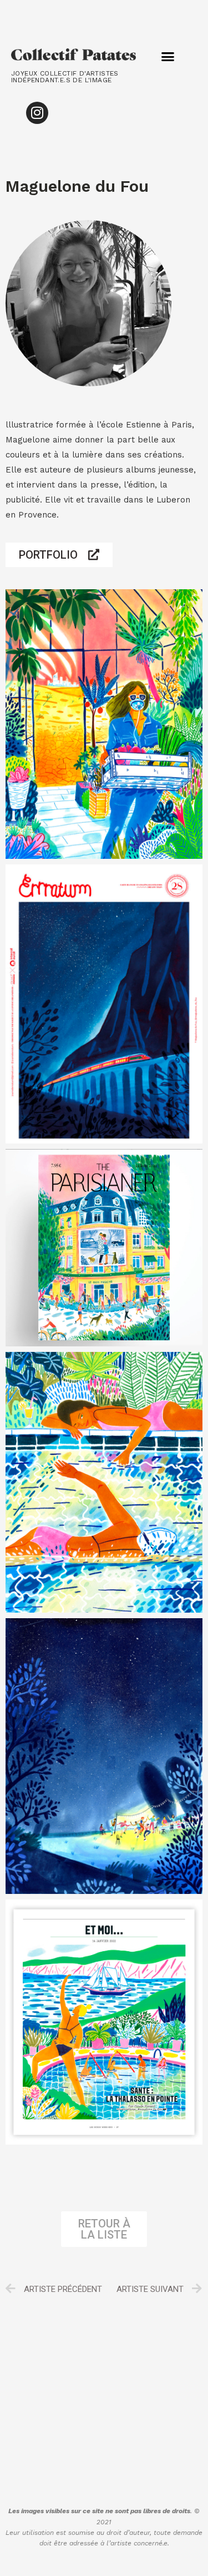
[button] (168, 57)
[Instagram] (37, 113)
